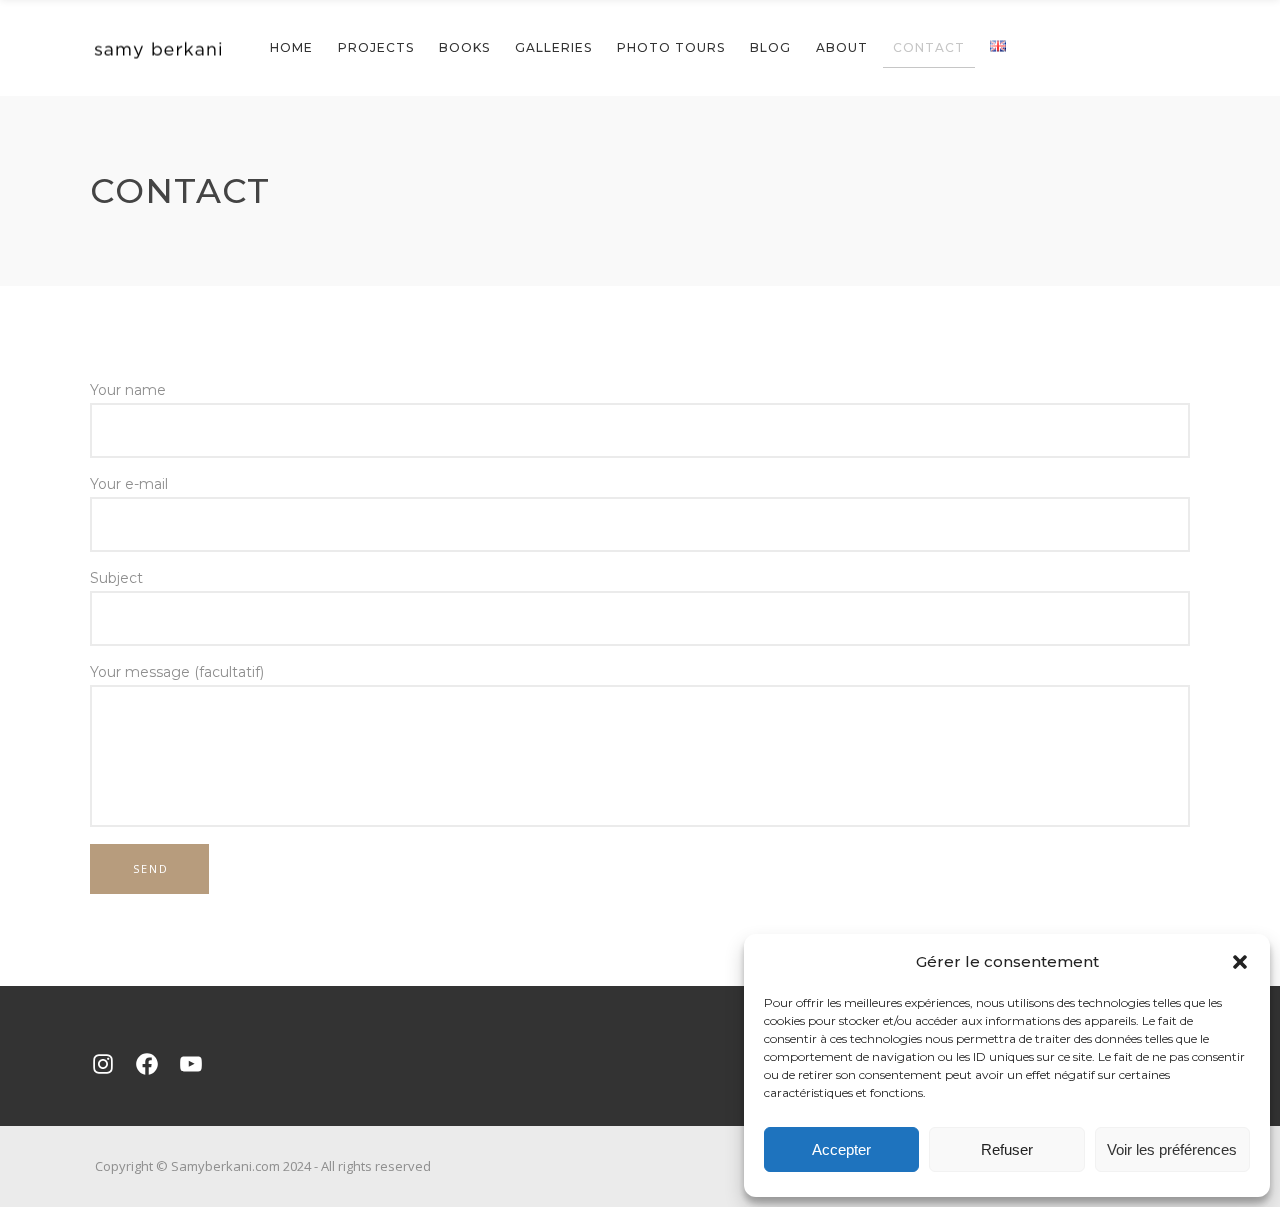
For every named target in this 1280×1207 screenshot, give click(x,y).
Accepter (841, 1149)
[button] (1240, 962)
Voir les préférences (1172, 1149)
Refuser (1007, 1149)
